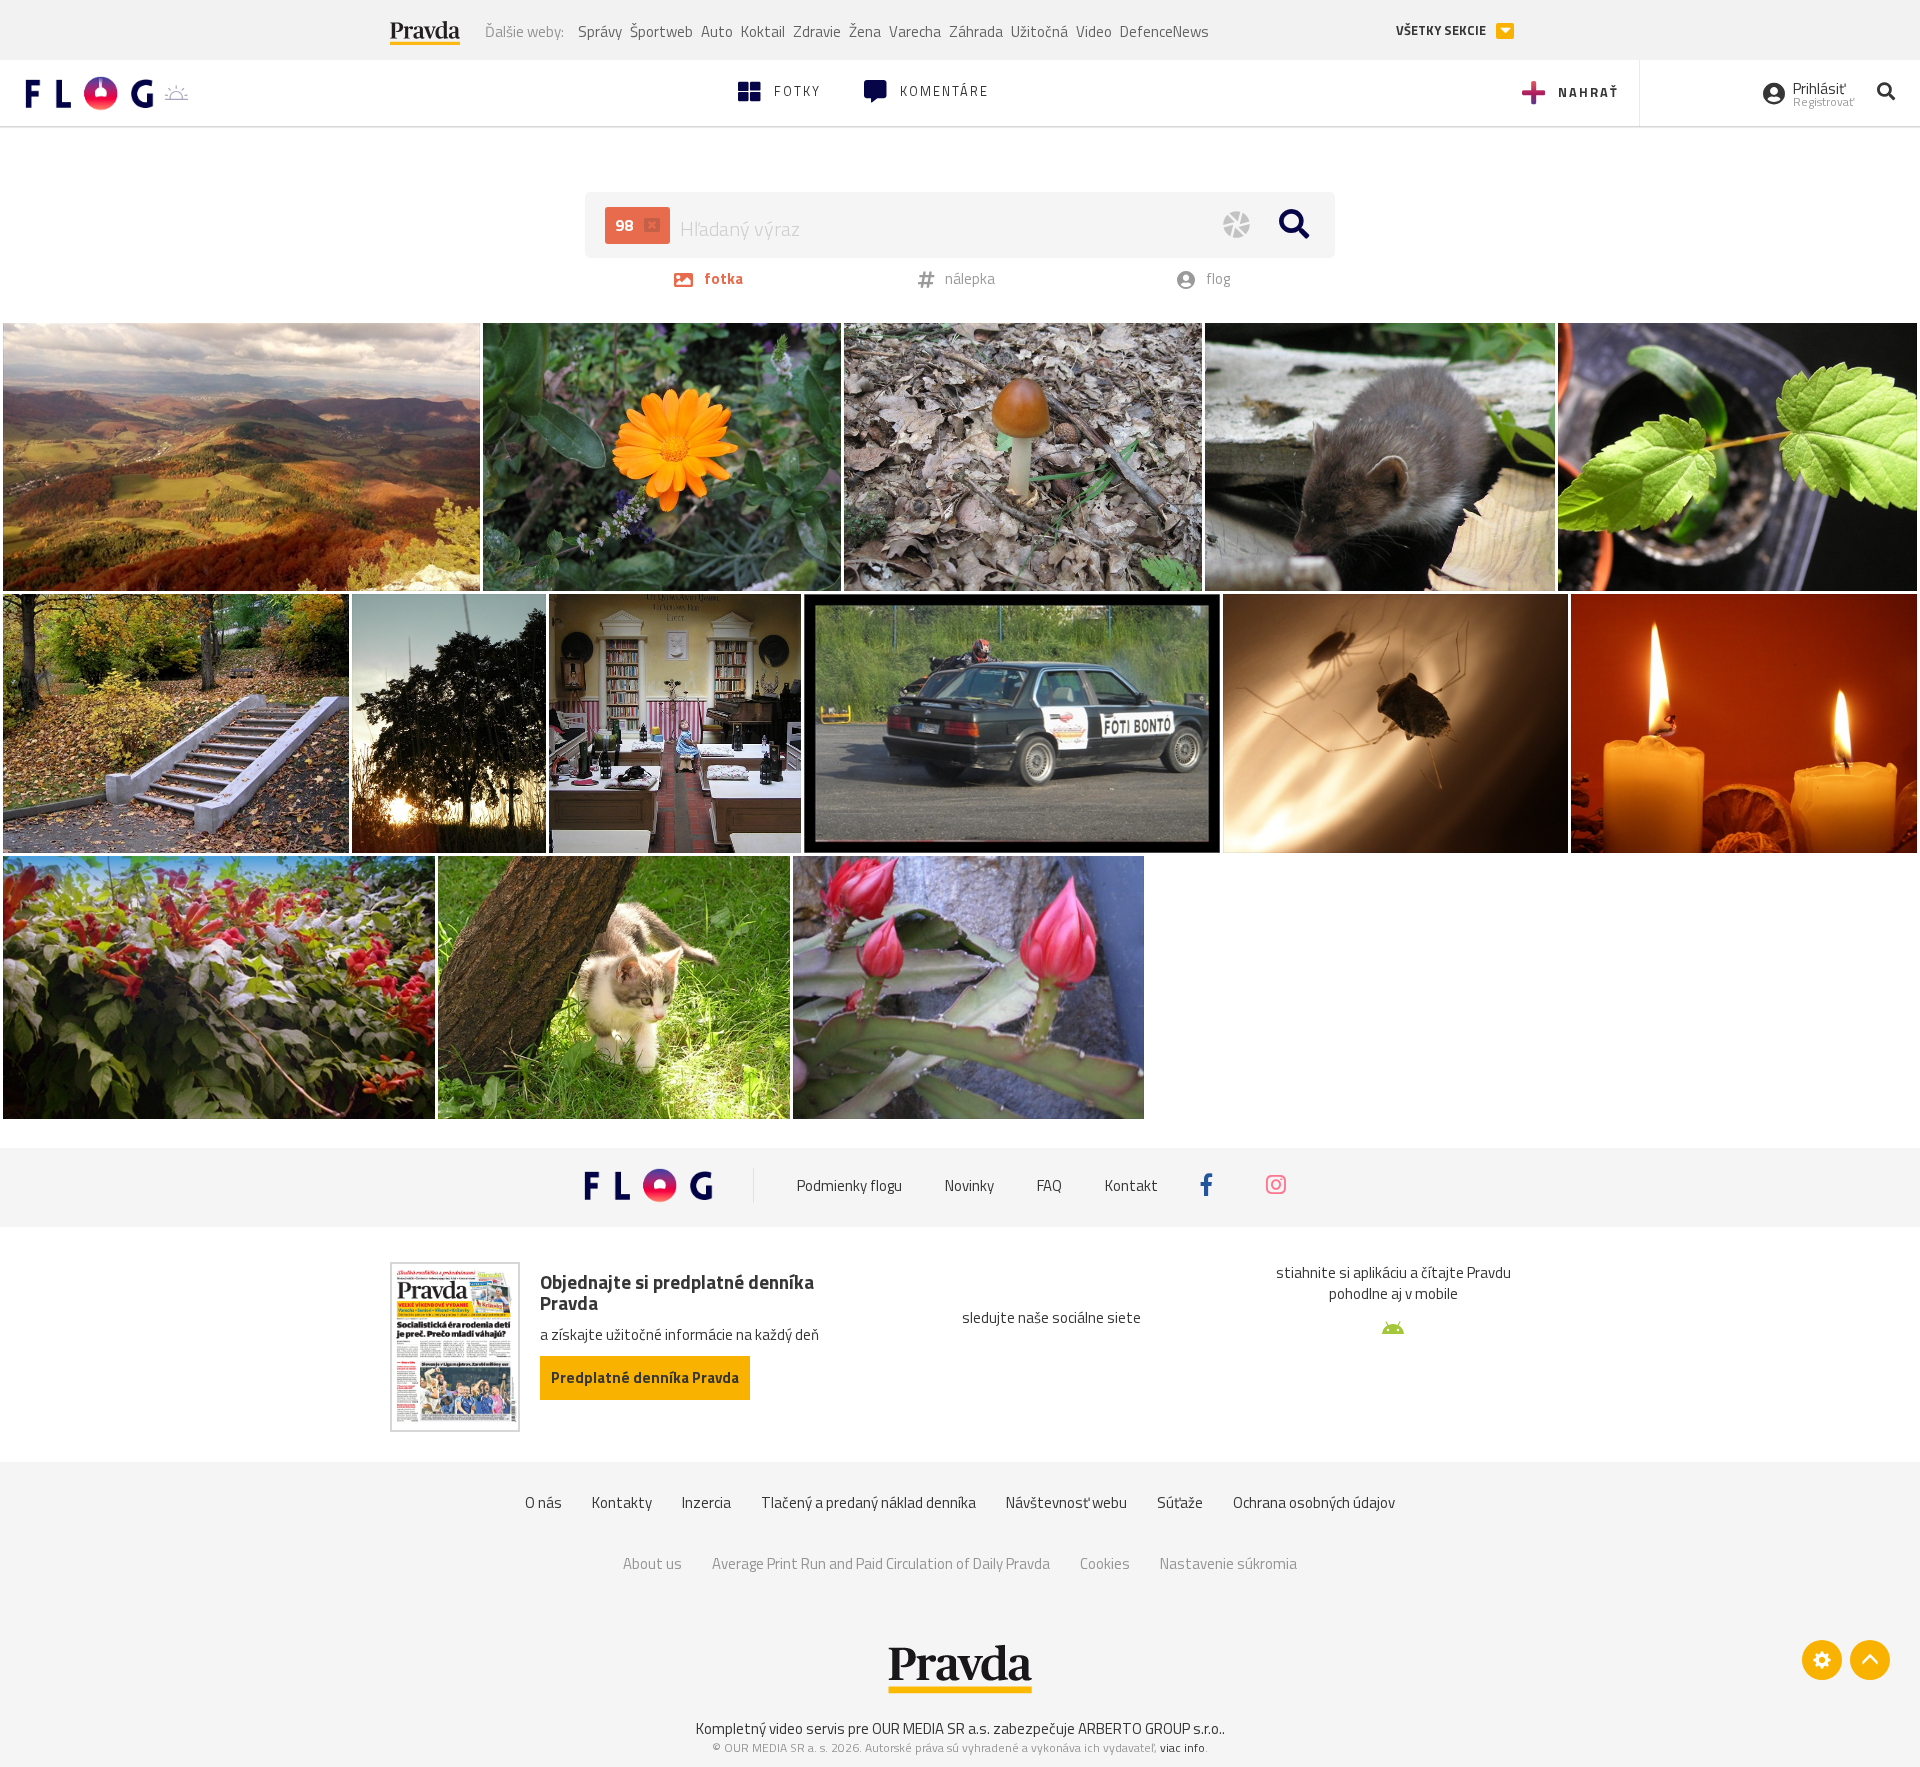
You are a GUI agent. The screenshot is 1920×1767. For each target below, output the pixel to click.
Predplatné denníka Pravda (645, 1377)
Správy (600, 31)
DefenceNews (1164, 31)
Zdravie (817, 31)
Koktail (763, 31)
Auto (717, 31)
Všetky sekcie (1442, 30)
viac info (1182, 1747)
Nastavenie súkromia (1228, 1563)
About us (652, 1563)
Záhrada (976, 31)
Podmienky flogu (849, 1184)
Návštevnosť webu (1066, 1502)
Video (1094, 31)
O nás (543, 1502)
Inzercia (706, 1502)
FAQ (1049, 1184)
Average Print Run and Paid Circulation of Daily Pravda (881, 1563)
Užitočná (1039, 31)
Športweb (661, 31)
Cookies (1105, 1563)
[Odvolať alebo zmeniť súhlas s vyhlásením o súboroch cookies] (1822, 1660)
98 (626, 225)
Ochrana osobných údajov (1314, 1502)
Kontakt (1131, 1184)
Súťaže (1180, 1502)
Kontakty (622, 1502)
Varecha (915, 31)
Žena (865, 31)
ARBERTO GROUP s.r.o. (1150, 1728)
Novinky (969, 1184)
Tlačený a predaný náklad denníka (868, 1502)
